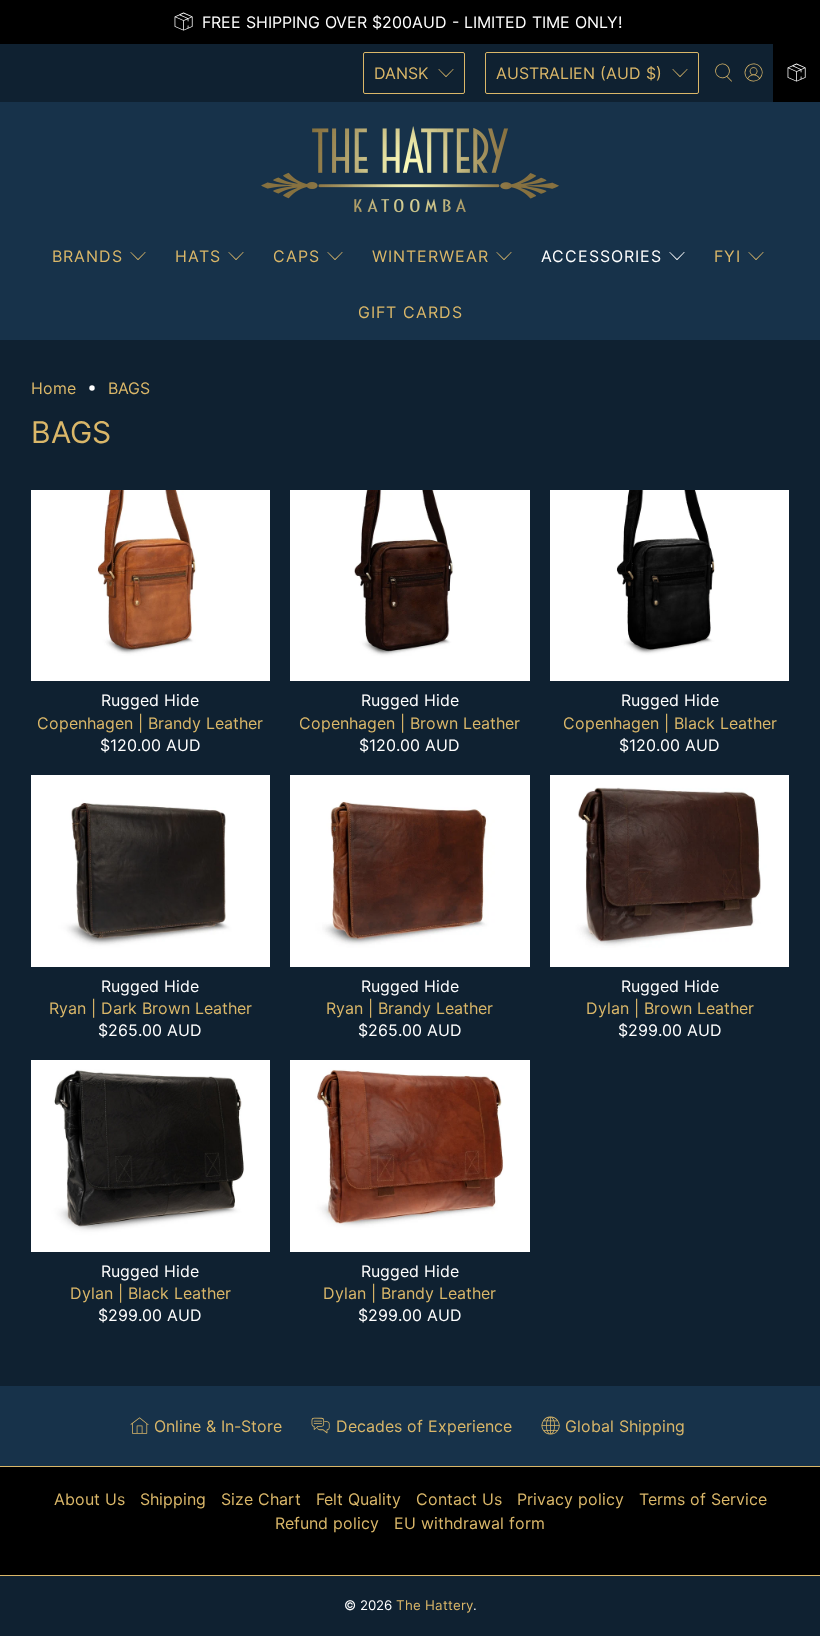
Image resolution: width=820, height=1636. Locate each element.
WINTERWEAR (430, 256)
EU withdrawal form (469, 1523)
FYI (727, 256)
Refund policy (327, 1523)
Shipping (173, 1499)
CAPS (296, 256)
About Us (89, 1499)
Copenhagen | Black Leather (670, 723)
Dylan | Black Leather (150, 1293)
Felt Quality (358, 1499)
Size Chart (261, 1499)
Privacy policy (570, 1499)
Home (53, 388)
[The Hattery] (410, 170)
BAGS (129, 388)
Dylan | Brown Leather (670, 1008)
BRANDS (87, 256)
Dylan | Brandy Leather (409, 1293)
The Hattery (434, 1605)
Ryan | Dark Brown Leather (150, 1008)
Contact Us (459, 1499)
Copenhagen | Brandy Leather (150, 723)
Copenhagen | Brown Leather (409, 723)
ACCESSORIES (601, 256)
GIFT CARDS (410, 312)
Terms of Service (703, 1499)
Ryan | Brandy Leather (409, 1008)
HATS (198, 256)
